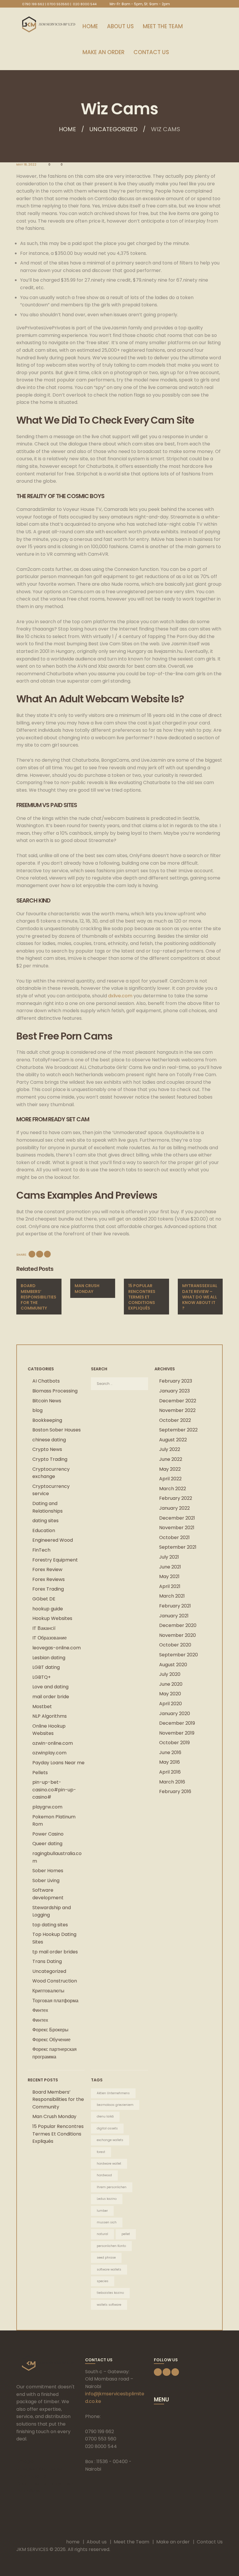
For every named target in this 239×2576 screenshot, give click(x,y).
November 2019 (177, 1733)
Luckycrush (60, 2484)
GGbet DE (44, 1599)
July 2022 (170, 1449)
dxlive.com (120, 996)
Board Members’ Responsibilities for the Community (38, 1297)
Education (44, 1531)
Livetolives (28, 2491)
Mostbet (42, 1707)
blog (37, 1410)
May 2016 (169, 1762)
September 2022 (178, 1430)
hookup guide (48, 1609)
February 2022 (176, 1498)
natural (102, 2234)
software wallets (109, 2269)
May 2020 (170, 1694)
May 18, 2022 (26, 165)
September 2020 (179, 1655)
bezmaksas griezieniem (115, 2105)
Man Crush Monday (87, 1288)
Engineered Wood (53, 1540)
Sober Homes (48, 1871)
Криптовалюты (48, 1991)
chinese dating (49, 1440)
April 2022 (170, 1479)
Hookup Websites (52, 1618)
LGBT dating (46, 1667)
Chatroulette (31, 2476)
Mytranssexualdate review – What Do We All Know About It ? (200, 1297)
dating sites (45, 1521)
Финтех (40, 2010)
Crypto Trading (50, 1459)
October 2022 (175, 1420)
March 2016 (172, 1782)
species (103, 2281)
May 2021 (169, 1576)
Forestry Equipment (55, 1560)
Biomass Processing (55, 1391)
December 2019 (177, 1723)
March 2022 (173, 1489)
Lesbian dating (49, 1658)
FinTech (41, 1550)
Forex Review (47, 1569)
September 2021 (178, 1547)
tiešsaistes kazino (110, 2293)
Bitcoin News (47, 1401)
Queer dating (47, 1844)
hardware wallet (109, 2164)
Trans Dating (47, 1961)
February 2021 (175, 1606)
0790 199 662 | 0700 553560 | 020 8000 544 (59, 4)
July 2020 (170, 1674)
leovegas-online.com (57, 1648)
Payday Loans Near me (58, 1763)
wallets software (109, 2305)
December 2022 (178, 1401)
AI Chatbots (46, 1381)
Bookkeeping (47, 1420)
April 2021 (170, 1586)
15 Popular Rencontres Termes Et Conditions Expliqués (142, 1297)
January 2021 (174, 1616)
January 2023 (174, 1391)
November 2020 (178, 1635)
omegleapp (30, 2468)
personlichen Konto (111, 2246)
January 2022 (174, 1508)
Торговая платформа (55, 2001)
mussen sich (107, 2222)
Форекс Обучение (51, 2040)
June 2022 (171, 1459)
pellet (126, 2234)
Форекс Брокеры (50, 2030)
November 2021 (177, 1528)
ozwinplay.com (49, 1753)
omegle (25, 2461)
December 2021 (177, 1518)
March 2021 (172, 1596)
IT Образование (50, 1638)
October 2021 (174, 1537)
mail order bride (51, 1697)
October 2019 (174, 1743)
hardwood (104, 2175)
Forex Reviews (49, 1579)
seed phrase (106, 2258)
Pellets (40, 1773)
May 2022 (170, 1469)
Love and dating (50, 1687)
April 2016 (170, 1772)
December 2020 (178, 1625)
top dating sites (50, 1925)
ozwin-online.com (53, 1743)
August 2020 (173, 1665)
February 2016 (175, 1791)
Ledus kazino (107, 2199)
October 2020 (175, 1645)
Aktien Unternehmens (113, 2093)
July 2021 (169, 1557)
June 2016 (170, 1752)
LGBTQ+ (42, 1677)
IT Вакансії (44, 1628)
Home (67, 129)
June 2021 (170, 1567)
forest (101, 2152)
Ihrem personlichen (112, 2187)
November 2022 (177, 1410)
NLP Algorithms (50, 1716)
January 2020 (175, 1714)
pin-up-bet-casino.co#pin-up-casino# (54, 1790)
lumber (102, 2211)
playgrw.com (47, 1807)
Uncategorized (114, 129)
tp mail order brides (55, 1952)
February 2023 (176, 1381)
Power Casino (48, 1834)
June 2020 (171, 1684)
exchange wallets (110, 2140)
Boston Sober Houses (57, 1430)
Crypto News (47, 1449)
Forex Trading (48, 1589)
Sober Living (46, 1881)
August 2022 (173, 1440)
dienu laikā (105, 2116)
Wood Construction (55, 1981)
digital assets (107, 2128)
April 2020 (171, 1704)
